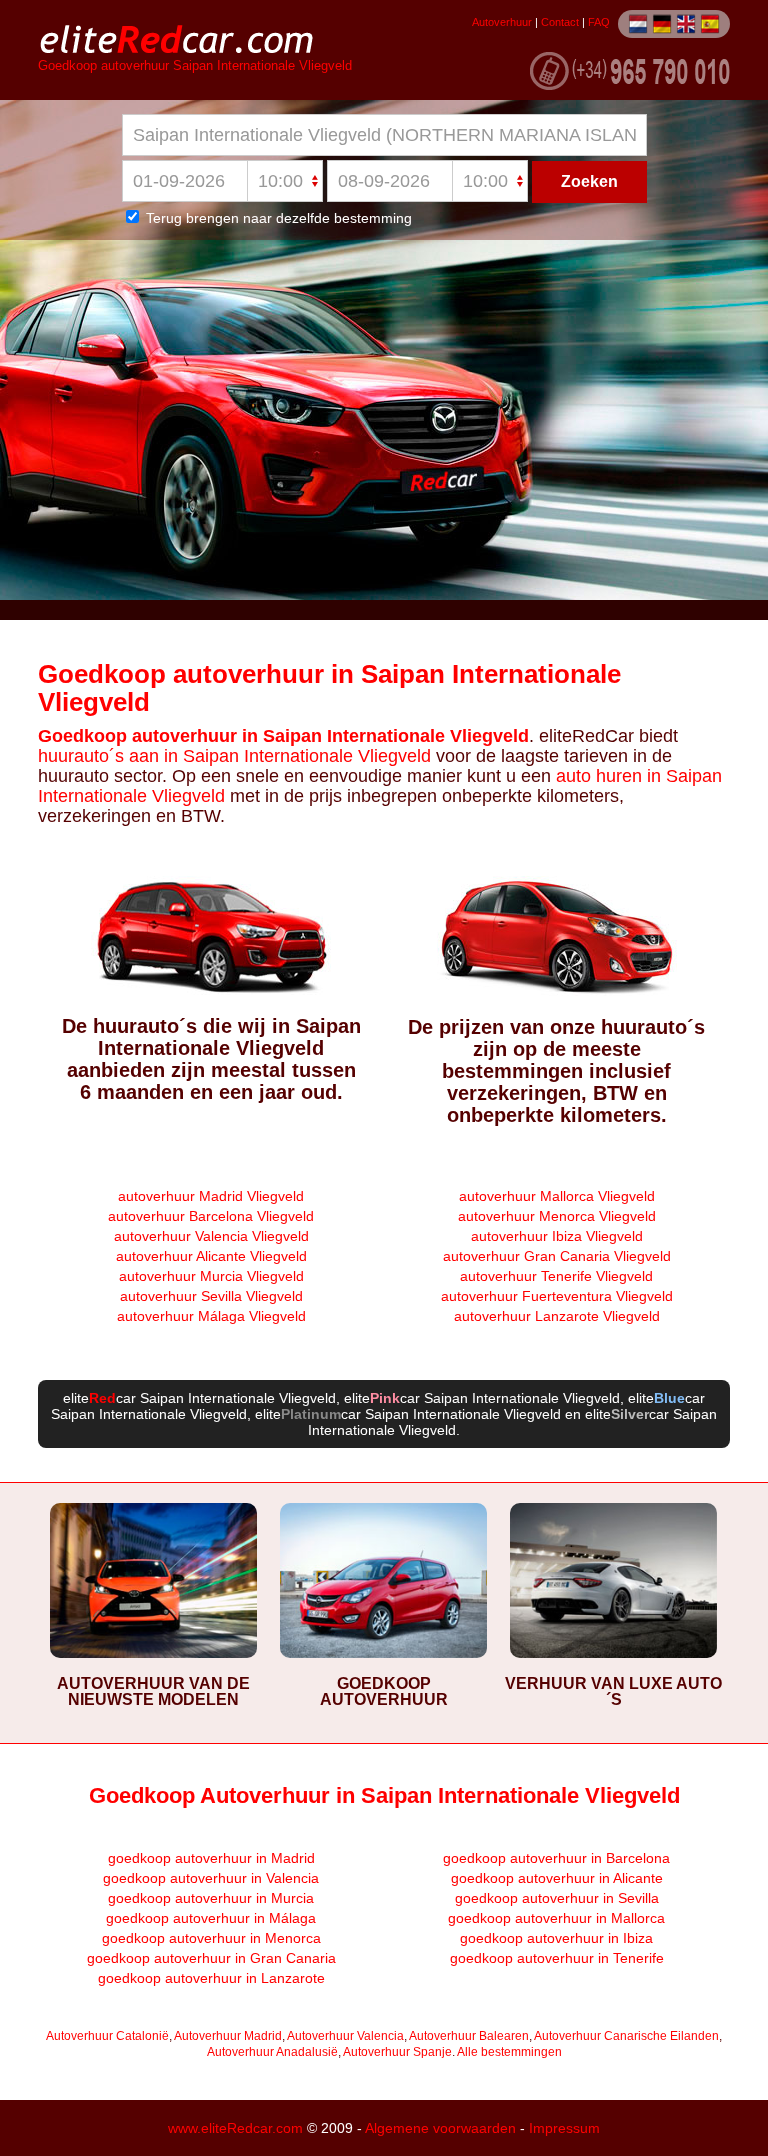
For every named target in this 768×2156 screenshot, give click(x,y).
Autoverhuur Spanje (397, 2052)
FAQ (599, 22)
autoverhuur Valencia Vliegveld (211, 1236)
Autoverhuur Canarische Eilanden (626, 2036)
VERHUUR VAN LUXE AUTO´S (613, 1691)
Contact (560, 22)
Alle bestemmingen (509, 2052)
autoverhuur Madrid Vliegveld (211, 1196)
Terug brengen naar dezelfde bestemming (277, 218)
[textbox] (384, 135)
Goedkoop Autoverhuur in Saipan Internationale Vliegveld (384, 1795)
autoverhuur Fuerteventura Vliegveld (557, 1296)
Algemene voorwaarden (440, 2128)
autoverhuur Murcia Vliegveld (211, 1276)
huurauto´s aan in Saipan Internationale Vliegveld (234, 756)
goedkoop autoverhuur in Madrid (211, 1858)
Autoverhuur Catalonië (107, 2036)
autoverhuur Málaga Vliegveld (211, 1316)
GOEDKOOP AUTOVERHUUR (384, 1691)
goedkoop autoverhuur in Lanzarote (211, 1978)
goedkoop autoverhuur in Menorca (211, 1938)
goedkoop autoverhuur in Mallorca (556, 1918)
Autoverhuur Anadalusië (272, 2052)
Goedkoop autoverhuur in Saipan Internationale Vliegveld (329, 688)
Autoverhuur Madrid (228, 2036)
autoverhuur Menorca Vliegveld (557, 1216)
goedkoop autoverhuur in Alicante (557, 1878)
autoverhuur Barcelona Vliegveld (211, 1216)
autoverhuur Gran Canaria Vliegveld (557, 1256)
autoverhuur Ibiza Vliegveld (557, 1236)
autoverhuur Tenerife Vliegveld (556, 1276)
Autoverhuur (502, 22)
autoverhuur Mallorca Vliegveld (557, 1196)
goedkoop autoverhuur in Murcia (211, 1898)
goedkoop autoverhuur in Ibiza (556, 1938)
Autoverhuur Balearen (469, 2036)
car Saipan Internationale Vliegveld (212, 1398)
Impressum (564, 2128)
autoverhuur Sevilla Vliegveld (211, 1296)
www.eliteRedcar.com (235, 2128)
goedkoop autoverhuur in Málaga (211, 1918)
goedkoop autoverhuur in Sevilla (557, 1898)
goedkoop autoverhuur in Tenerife (557, 1958)
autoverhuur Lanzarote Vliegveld (557, 1316)
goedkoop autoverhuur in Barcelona (556, 1858)
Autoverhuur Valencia (345, 2036)
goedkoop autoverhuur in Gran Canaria (211, 1958)
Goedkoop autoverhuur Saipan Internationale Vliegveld (195, 66)
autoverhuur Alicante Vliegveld (211, 1256)
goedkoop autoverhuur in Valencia (211, 1878)
